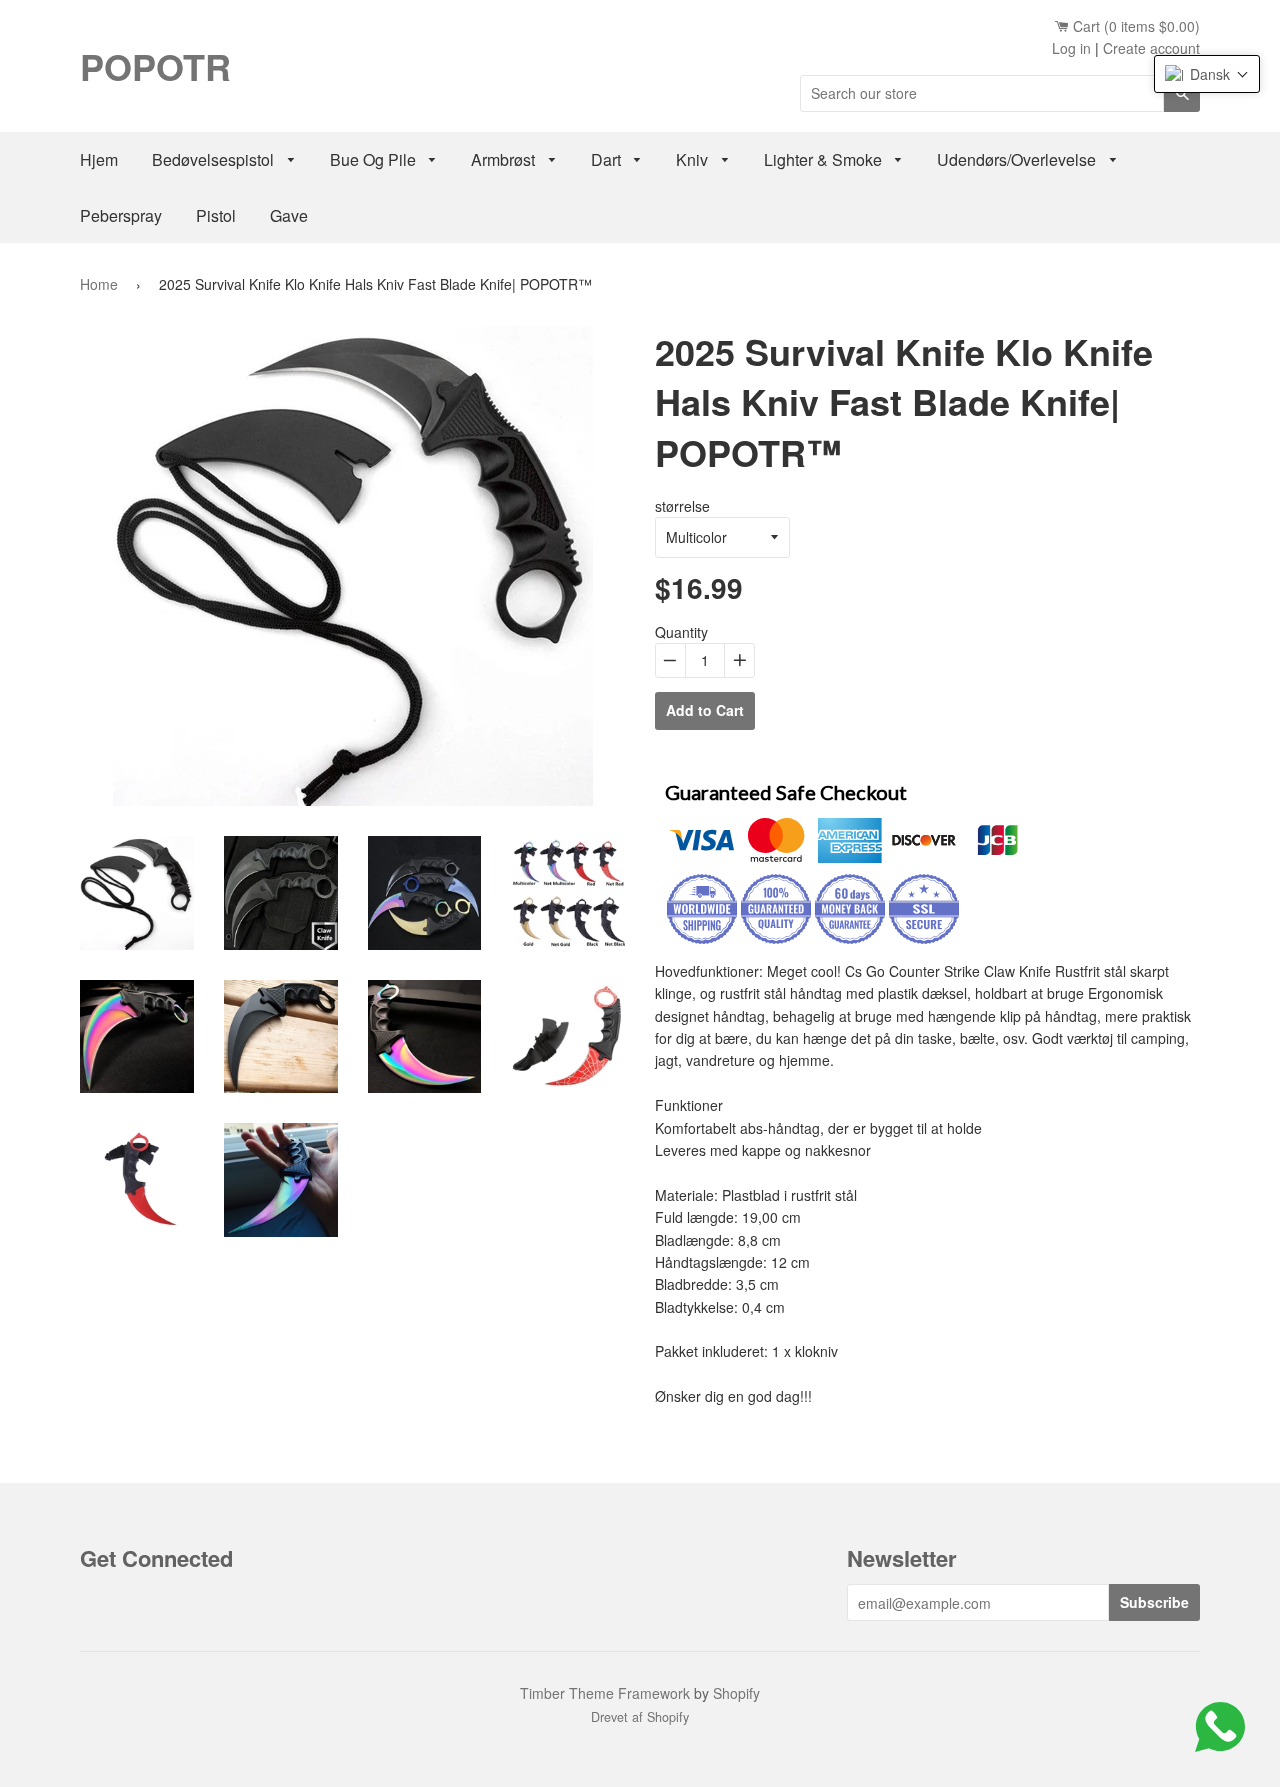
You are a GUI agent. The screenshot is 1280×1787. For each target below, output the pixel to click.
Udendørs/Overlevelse (1018, 159)
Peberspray (121, 215)
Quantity (681, 632)
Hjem (99, 159)
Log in (1071, 48)
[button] (1207, 74)
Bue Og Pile (375, 159)
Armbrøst (505, 159)
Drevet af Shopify (640, 1717)
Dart (608, 159)
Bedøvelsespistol (215, 159)
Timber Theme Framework (605, 1693)
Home (99, 284)
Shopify (736, 1693)
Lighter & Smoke (825, 159)
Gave (289, 215)
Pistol (216, 215)
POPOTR (155, 66)
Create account (1151, 48)
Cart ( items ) (1134, 26)
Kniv (694, 159)
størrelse (682, 506)
